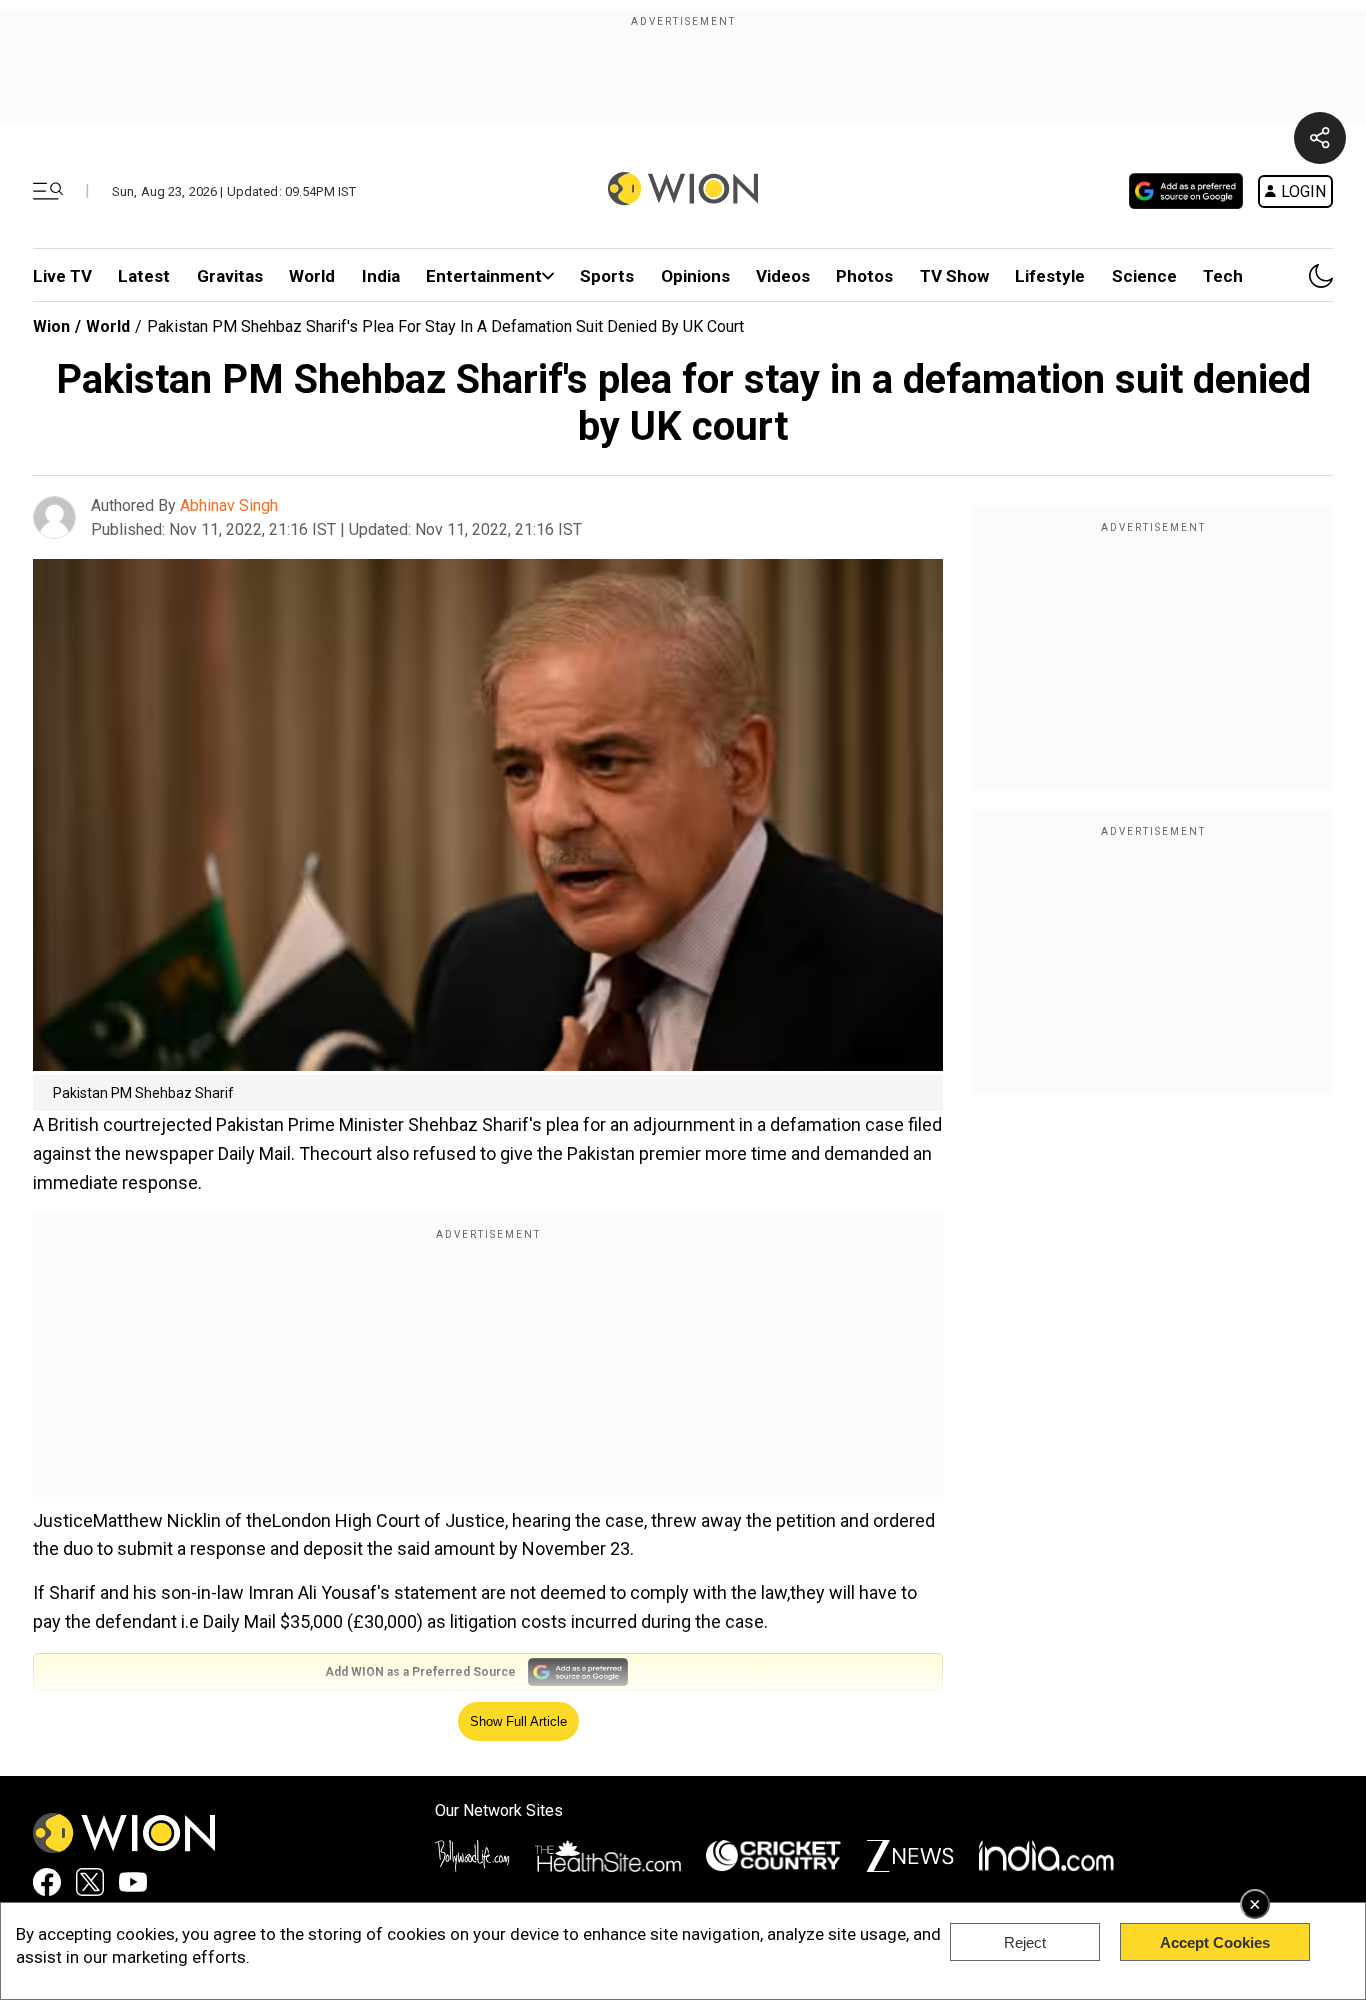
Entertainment (484, 276)
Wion (51, 326)
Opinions (695, 276)
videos (783, 276)
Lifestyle (1050, 276)
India (381, 276)
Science (1144, 276)
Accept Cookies (1215, 1942)
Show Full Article (518, 1721)
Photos (864, 276)
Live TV (62, 276)
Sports (607, 276)
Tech (1223, 276)
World (312, 276)
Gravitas (230, 276)
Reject (1025, 1942)
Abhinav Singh (229, 505)
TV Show (954, 276)
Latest (144, 276)
